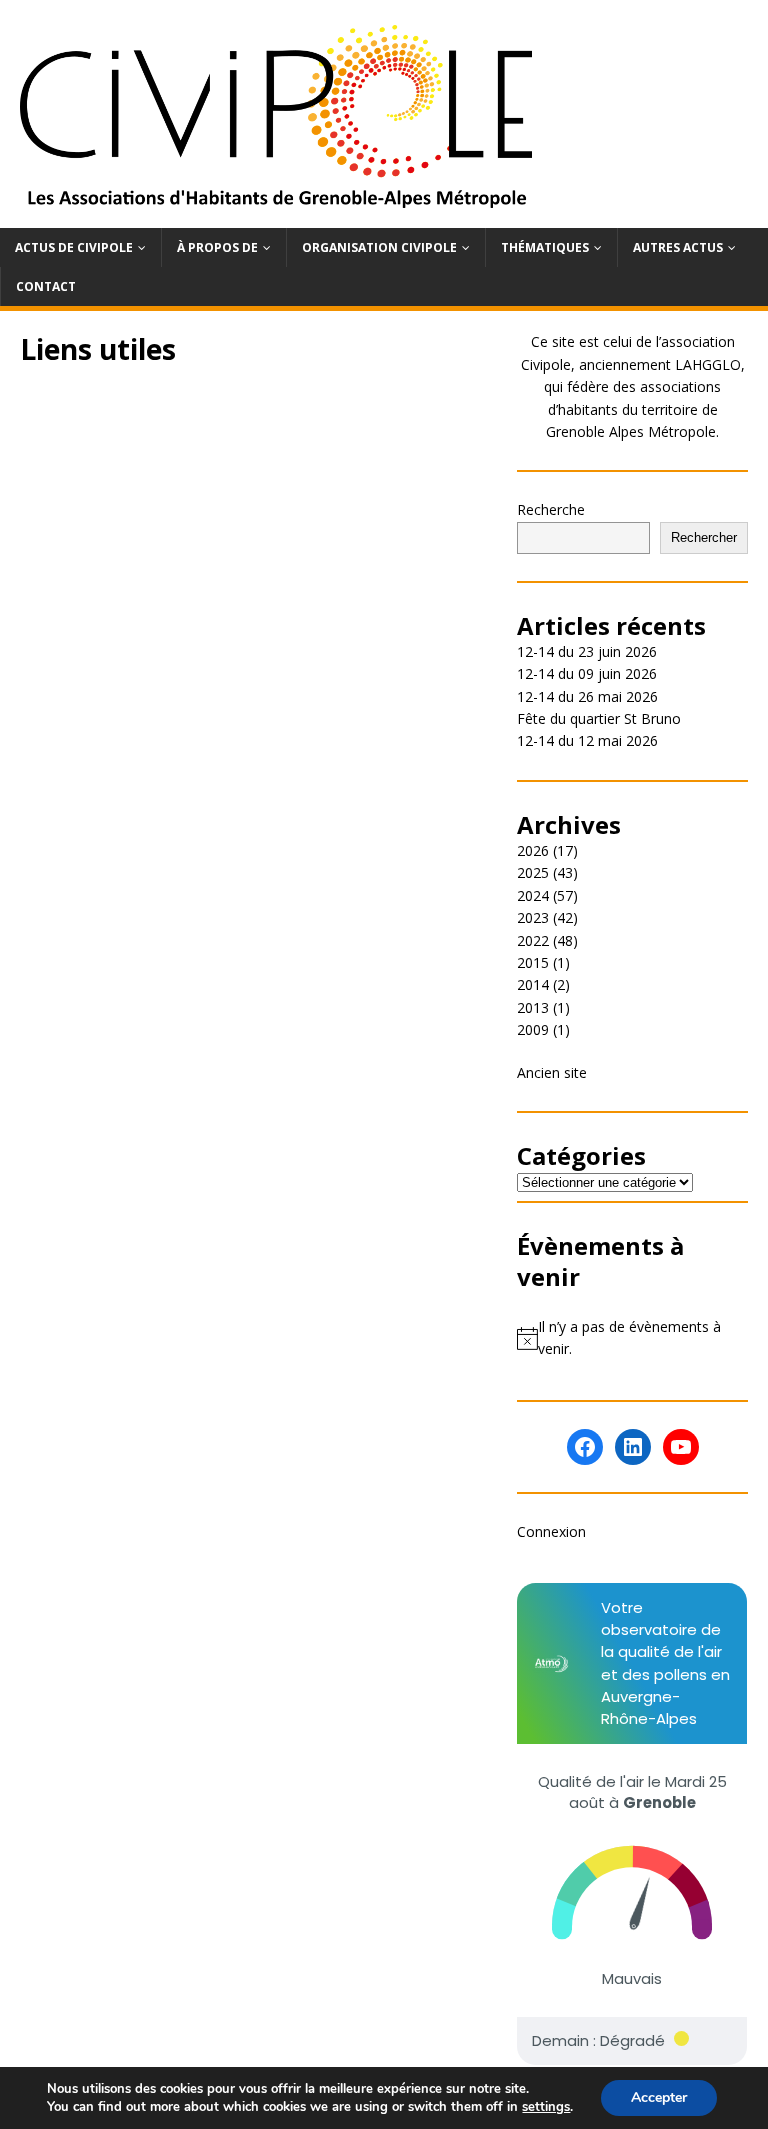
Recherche (551, 509)
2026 (533, 850)
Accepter (659, 2097)
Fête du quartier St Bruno (599, 718)
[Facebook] (585, 1447)
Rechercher (704, 537)
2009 (533, 1029)
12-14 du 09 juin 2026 (587, 673)
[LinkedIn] (633, 1447)
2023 (533, 917)
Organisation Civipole (379, 247)
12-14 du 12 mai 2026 (587, 740)
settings (546, 2107)
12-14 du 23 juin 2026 (587, 651)
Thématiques (545, 247)
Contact (46, 286)
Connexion (551, 1531)
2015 (533, 962)
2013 (533, 1007)
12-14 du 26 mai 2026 (587, 696)
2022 (533, 940)
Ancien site (552, 1072)
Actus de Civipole (74, 247)
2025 (533, 872)
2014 (533, 984)
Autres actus (678, 247)
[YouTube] (681, 1447)
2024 (533, 895)
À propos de (217, 247)
